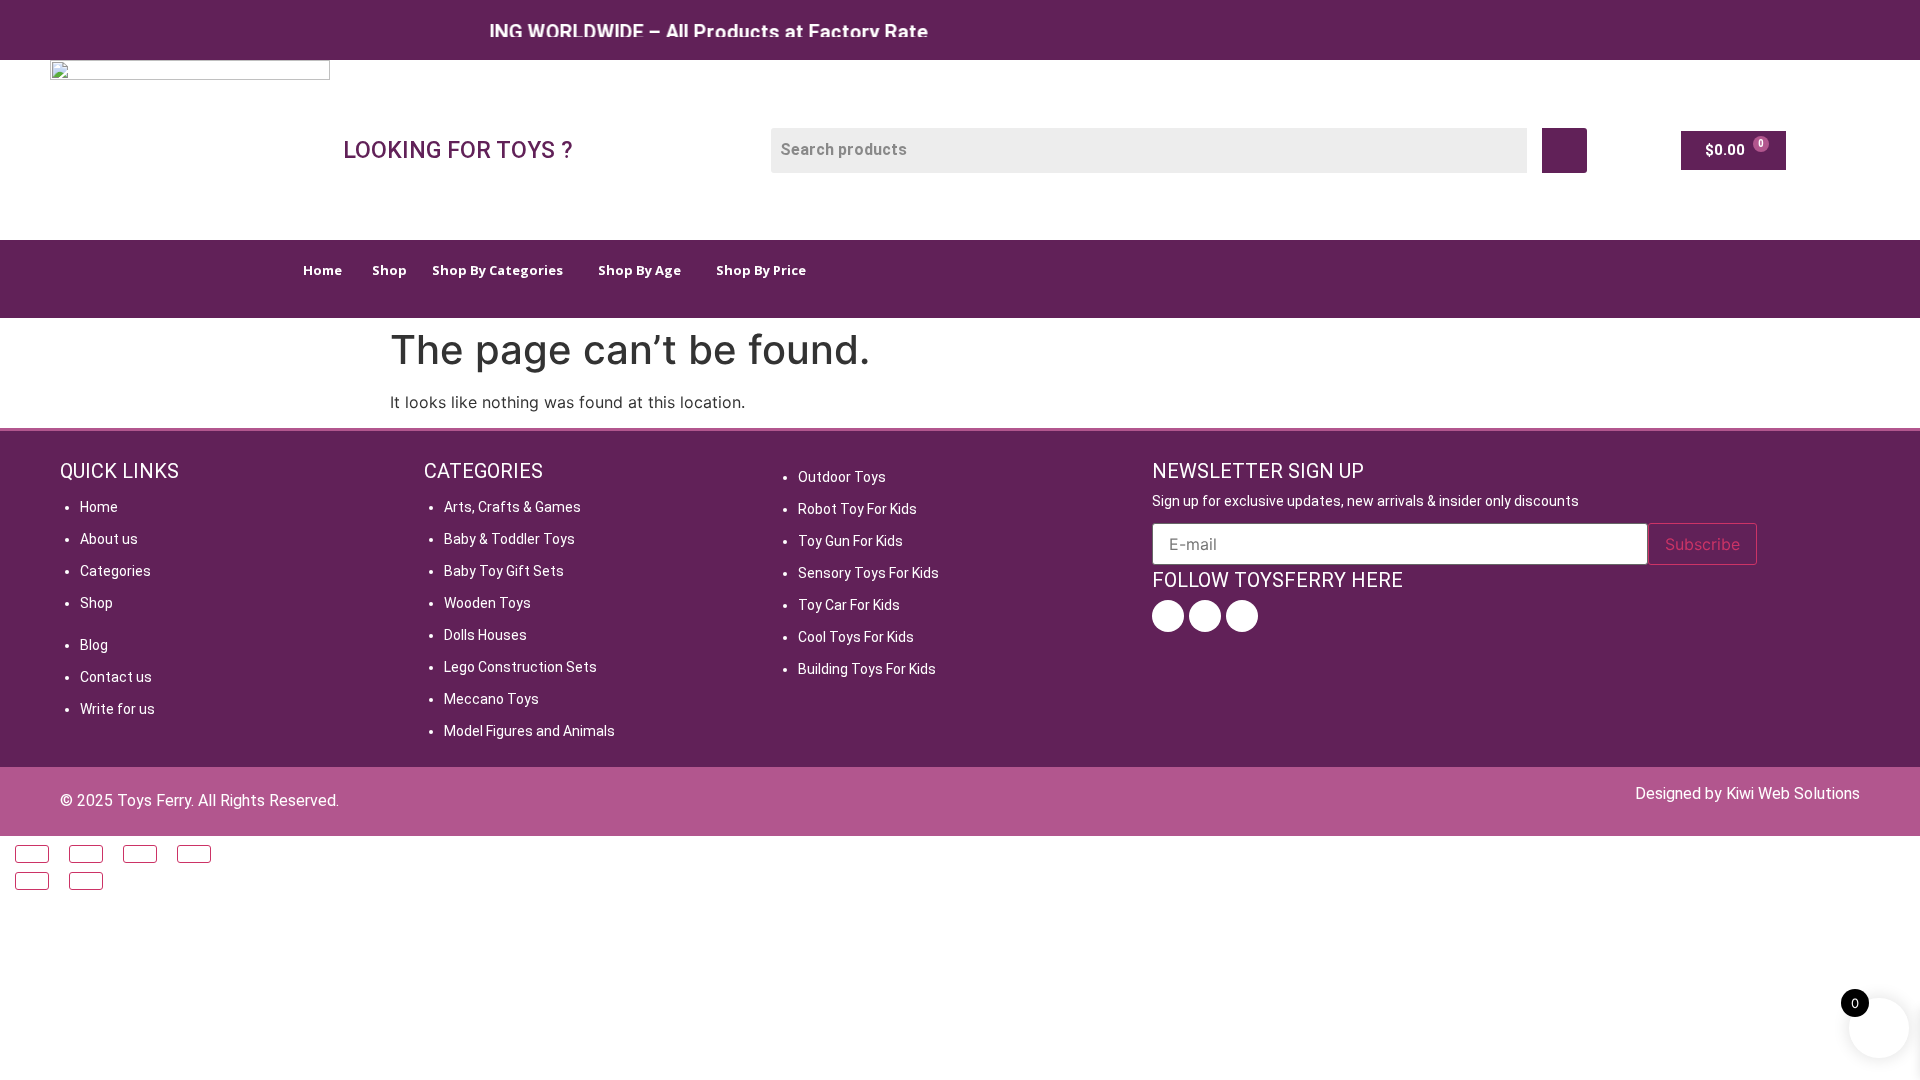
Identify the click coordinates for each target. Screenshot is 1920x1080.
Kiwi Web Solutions (1793, 793)
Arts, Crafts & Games (512, 507)
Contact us (116, 677)
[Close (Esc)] (194, 854)
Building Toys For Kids (867, 669)
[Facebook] (1168, 616)
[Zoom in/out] (32, 854)
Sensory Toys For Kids (868, 573)
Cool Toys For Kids (856, 637)
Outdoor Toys (842, 477)
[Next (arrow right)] (86, 881)
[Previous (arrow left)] (32, 881)
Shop (96, 603)
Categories (115, 571)
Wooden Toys (487, 603)
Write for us (117, 709)
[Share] (140, 854)
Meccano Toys (491, 699)
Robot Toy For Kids (857, 509)
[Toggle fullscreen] (86, 854)
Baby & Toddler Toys (509, 539)
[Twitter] (1242, 616)
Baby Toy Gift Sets (504, 571)
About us (109, 539)
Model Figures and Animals (529, 731)
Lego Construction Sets (520, 667)
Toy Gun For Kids (850, 541)
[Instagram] (1205, 616)
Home (99, 507)
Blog (94, 645)
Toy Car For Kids (849, 605)
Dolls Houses (485, 635)
